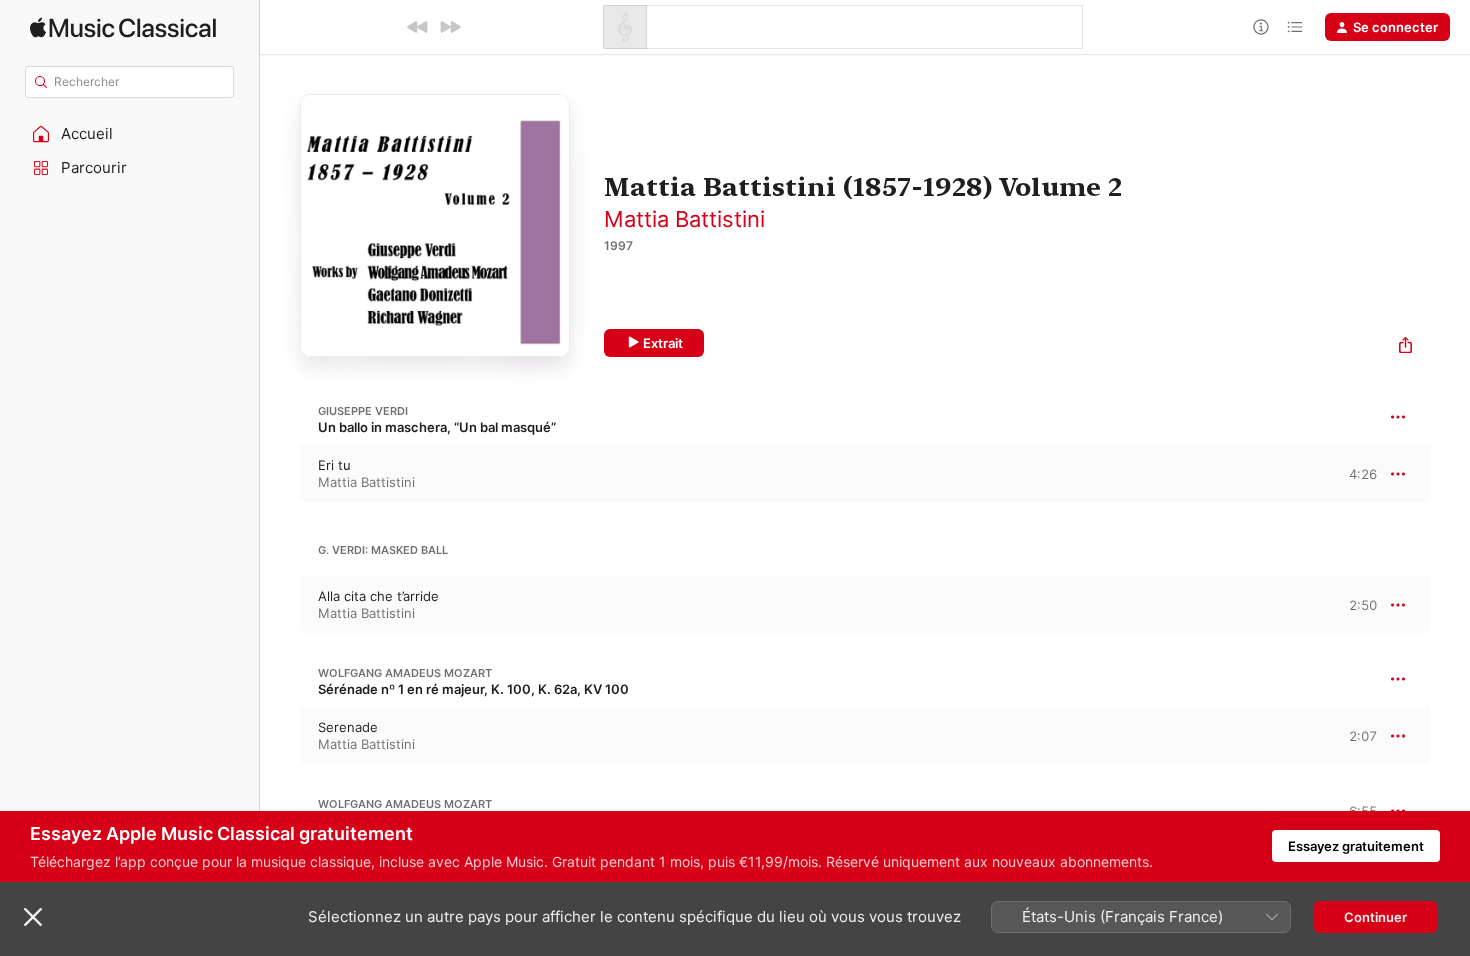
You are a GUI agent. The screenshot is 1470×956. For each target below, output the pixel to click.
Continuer (1375, 917)
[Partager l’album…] (1405, 347)
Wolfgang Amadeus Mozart (405, 673)
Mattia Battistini (684, 219)
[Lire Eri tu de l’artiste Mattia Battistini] (280, 474)
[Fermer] (33, 917)
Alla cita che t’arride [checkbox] (378, 596)
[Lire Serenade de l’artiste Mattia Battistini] (280, 736)
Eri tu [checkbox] (334, 465)
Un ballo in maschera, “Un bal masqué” (437, 427)
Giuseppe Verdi (363, 411)
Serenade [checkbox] (348, 727)
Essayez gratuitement (1356, 846)
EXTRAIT (1355, 473)
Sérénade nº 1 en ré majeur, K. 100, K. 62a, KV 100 (473, 689)
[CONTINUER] (450, 27)
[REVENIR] (418, 27)
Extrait (663, 343)
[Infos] (1261, 27)
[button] (130, 134)
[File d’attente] (1295, 27)
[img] (123, 27)
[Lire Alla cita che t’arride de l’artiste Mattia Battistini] (280, 605)
